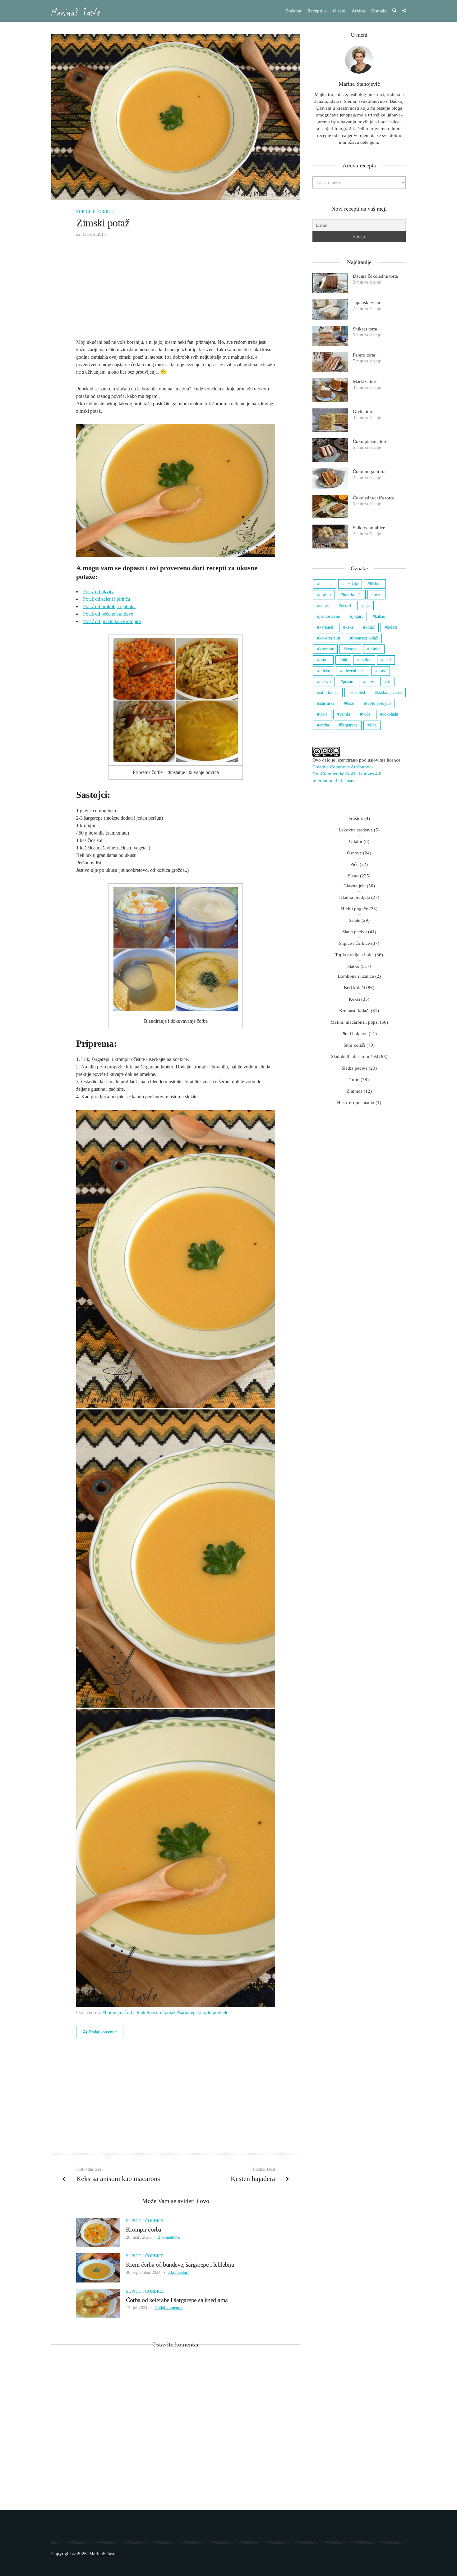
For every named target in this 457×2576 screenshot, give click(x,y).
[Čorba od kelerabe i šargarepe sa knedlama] (98, 2303)
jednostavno (330, 616)
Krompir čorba (144, 2229)
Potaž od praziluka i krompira (112, 621)
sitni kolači (329, 692)
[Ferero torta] (330, 362)
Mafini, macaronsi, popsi (355, 1022)
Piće (354, 864)
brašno (325, 595)
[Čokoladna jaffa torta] (330, 507)
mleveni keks (354, 671)
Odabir (356, 841)
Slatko (353, 966)
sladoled (358, 692)
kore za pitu (330, 638)
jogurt (358, 616)
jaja (367, 605)
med (387, 660)
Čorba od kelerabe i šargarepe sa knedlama (177, 2300)
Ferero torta (364, 355)
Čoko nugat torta (369, 471)
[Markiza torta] (330, 390)
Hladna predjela (355, 897)
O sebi (339, 11)
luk (142, 2012)
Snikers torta (365, 329)
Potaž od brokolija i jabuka (109, 606)
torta (323, 714)
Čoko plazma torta (371, 441)
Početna (294, 11)
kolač (370, 627)
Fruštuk (356, 818)
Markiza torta (366, 381)
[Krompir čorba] (98, 2232)
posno (155, 2012)
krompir (326, 649)
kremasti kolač (365, 638)
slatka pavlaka (389, 692)
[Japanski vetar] (330, 309)
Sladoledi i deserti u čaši (355, 1057)
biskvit (376, 584)
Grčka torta (364, 412)
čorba (130, 2012)
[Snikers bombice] (330, 537)
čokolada (390, 714)
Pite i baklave (354, 1034)
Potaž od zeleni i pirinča (106, 599)
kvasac (351, 649)
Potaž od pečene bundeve (108, 614)
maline (365, 660)
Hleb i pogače (355, 909)
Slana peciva (355, 932)
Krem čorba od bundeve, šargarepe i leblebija (180, 2264)
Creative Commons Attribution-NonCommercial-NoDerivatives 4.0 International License (347, 774)
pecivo (325, 682)
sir (389, 682)
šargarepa (188, 2012)
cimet (324, 605)
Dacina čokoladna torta (375, 276)
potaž (170, 2012)
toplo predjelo (215, 2012)
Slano (353, 876)
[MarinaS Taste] (76, 11)
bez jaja (351, 584)
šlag (373, 725)
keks (349, 627)
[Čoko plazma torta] (330, 450)
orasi (382, 671)
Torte (354, 1080)
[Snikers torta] (330, 336)
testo (350, 703)
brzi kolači (352, 595)
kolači (392, 627)
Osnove (354, 853)
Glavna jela (355, 886)
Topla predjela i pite (354, 955)
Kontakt (379, 11)
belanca (326, 584)
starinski (327, 703)
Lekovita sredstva (356, 830)
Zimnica (355, 1091)
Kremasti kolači (354, 1011)
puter (370, 682)
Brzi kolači (354, 988)
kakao (380, 616)
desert (346, 605)
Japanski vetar (367, 303)
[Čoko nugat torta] (330, 478)
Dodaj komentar (103, 2032)
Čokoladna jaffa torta (373, 498)
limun (324, 660)
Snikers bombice (369, 528)
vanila (345, 714)
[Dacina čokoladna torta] (330, 283)
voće (366, 714)
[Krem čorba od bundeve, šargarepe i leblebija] (98, 2267)
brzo (378, 595)
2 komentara (169, 2237)
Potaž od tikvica (99, 592)
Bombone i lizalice (356, 976)
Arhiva (358, 11)
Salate (355, 920)
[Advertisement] (176, 293)
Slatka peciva (355, 1068)
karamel (326, 627)
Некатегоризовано (356, 1103)
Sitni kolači (354, 1045)
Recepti (315, 11)
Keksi (354, 999)
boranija (113, 2012)
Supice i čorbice (95, 212)
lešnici (375, 649)
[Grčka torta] (330, 420)
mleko (325, 671)
